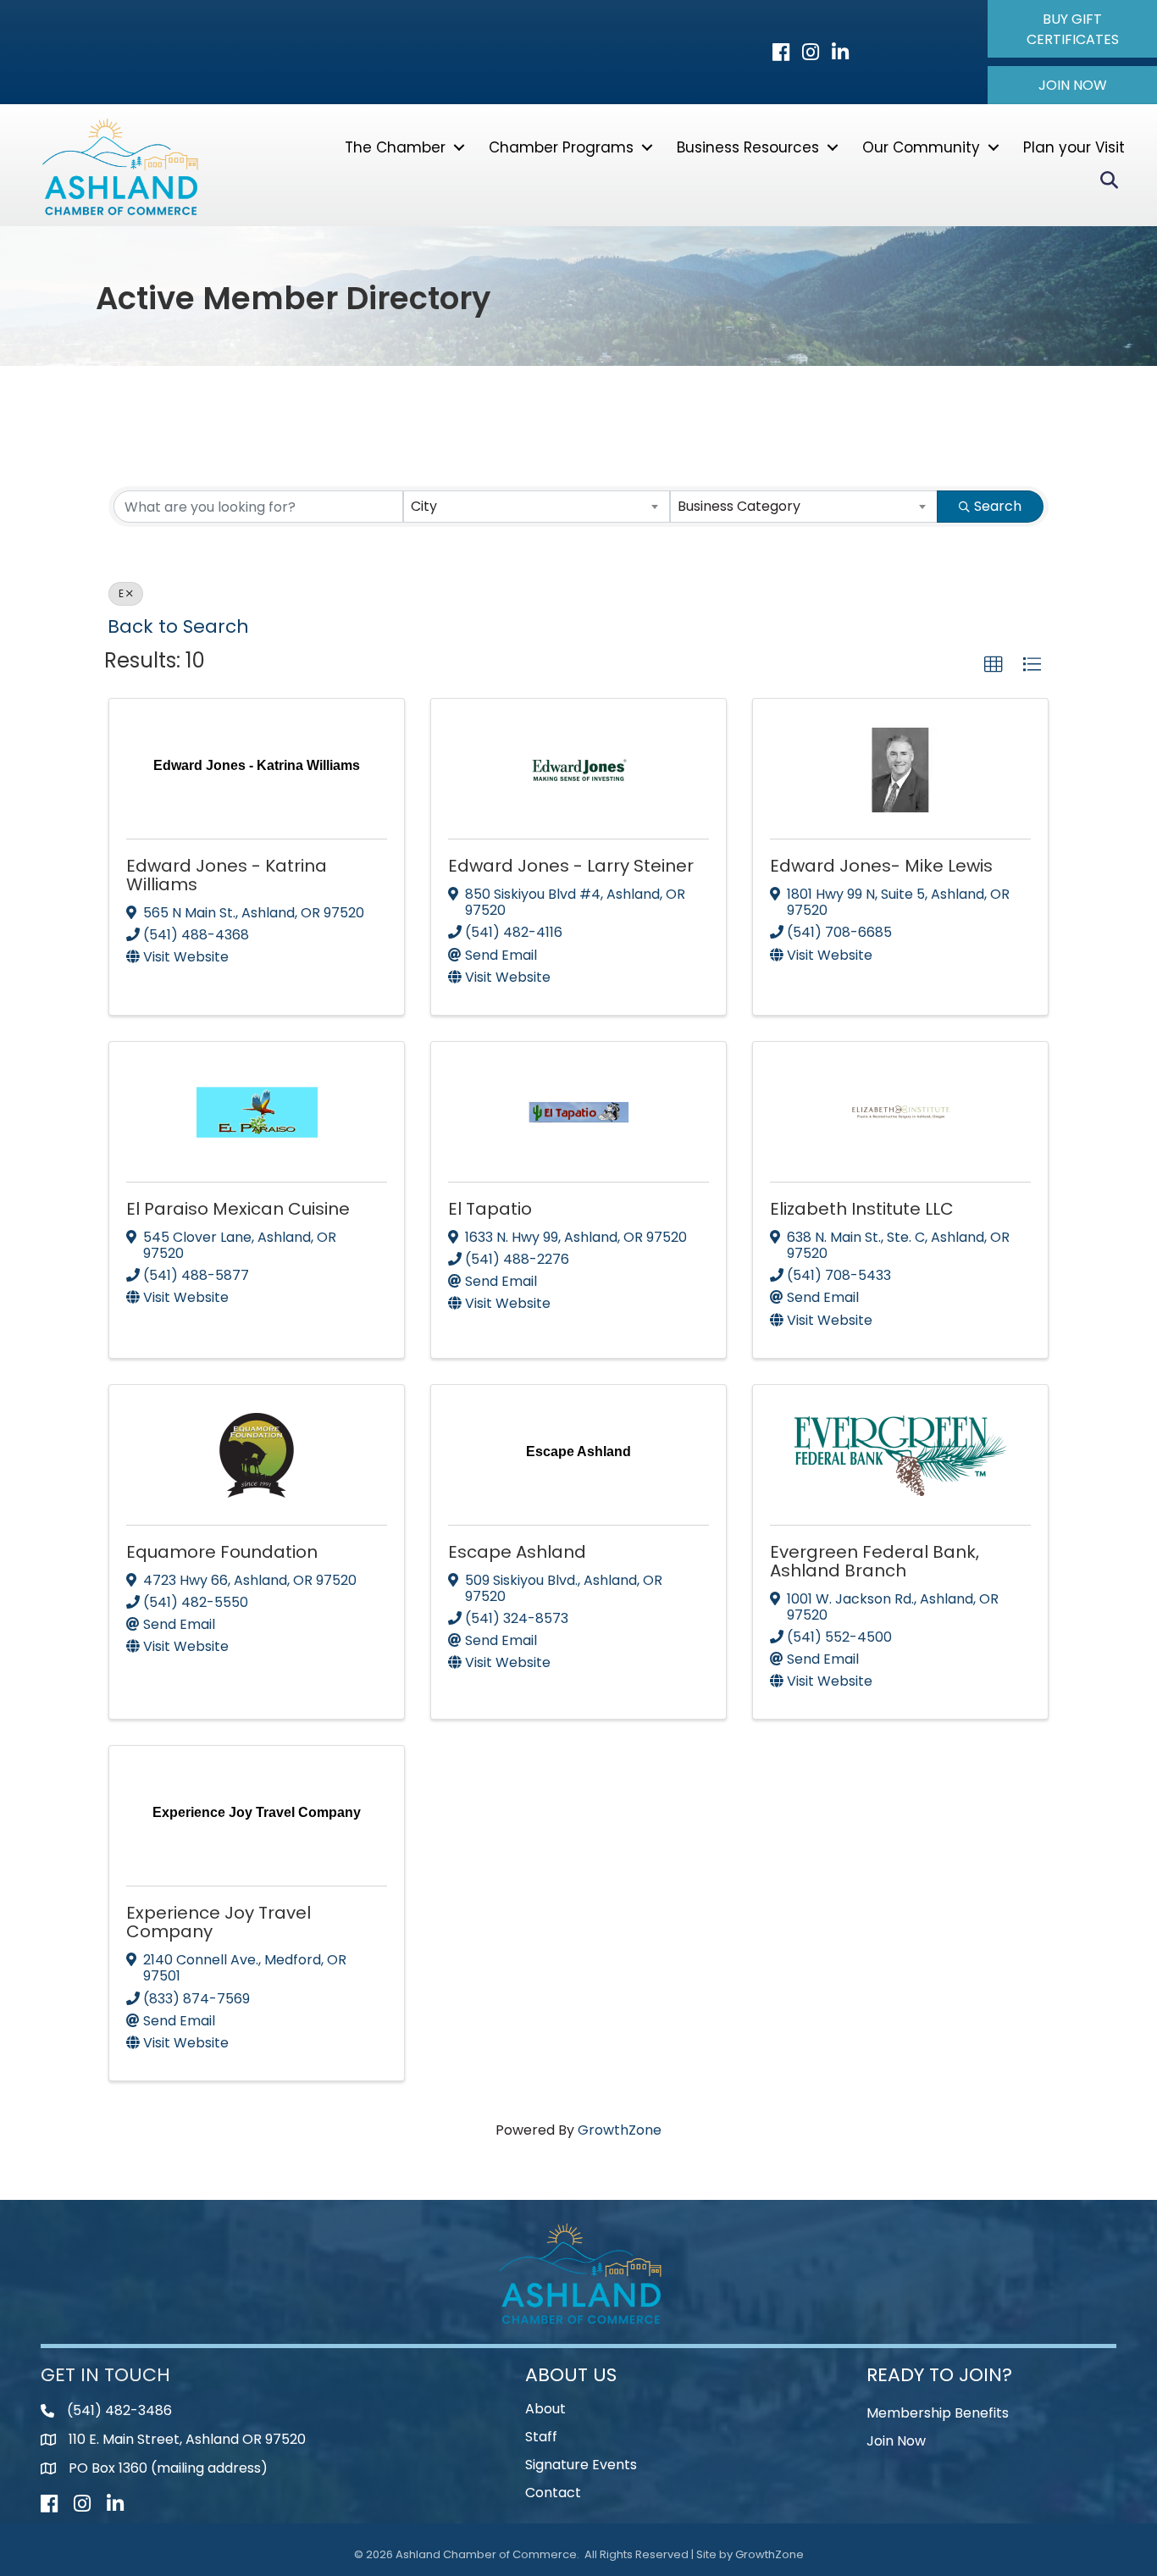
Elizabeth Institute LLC (862, 1209)
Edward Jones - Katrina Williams (227, 875)
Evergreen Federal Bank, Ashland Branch (875, 1561)
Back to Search (178, 626)
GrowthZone (620, 2130)
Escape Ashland (517, 1552)
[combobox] (537, 507)
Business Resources (748, 147)
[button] (1072, 29)
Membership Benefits (938, 2413)
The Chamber (395, 147)
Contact (553, 2493)
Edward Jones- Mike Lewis (881, 866)
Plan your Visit (1074, 147)
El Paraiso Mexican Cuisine (238, 1209)
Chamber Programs (561, 147)
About (545, 2409)
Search (998, 506)
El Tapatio (490, 1209)
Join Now (896, 2441)
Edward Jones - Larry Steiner (571, 866)
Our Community (921, 147)
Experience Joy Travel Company (219, 1922)
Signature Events (581, 2465)
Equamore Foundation (222, 1552)
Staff (541, 2437)
